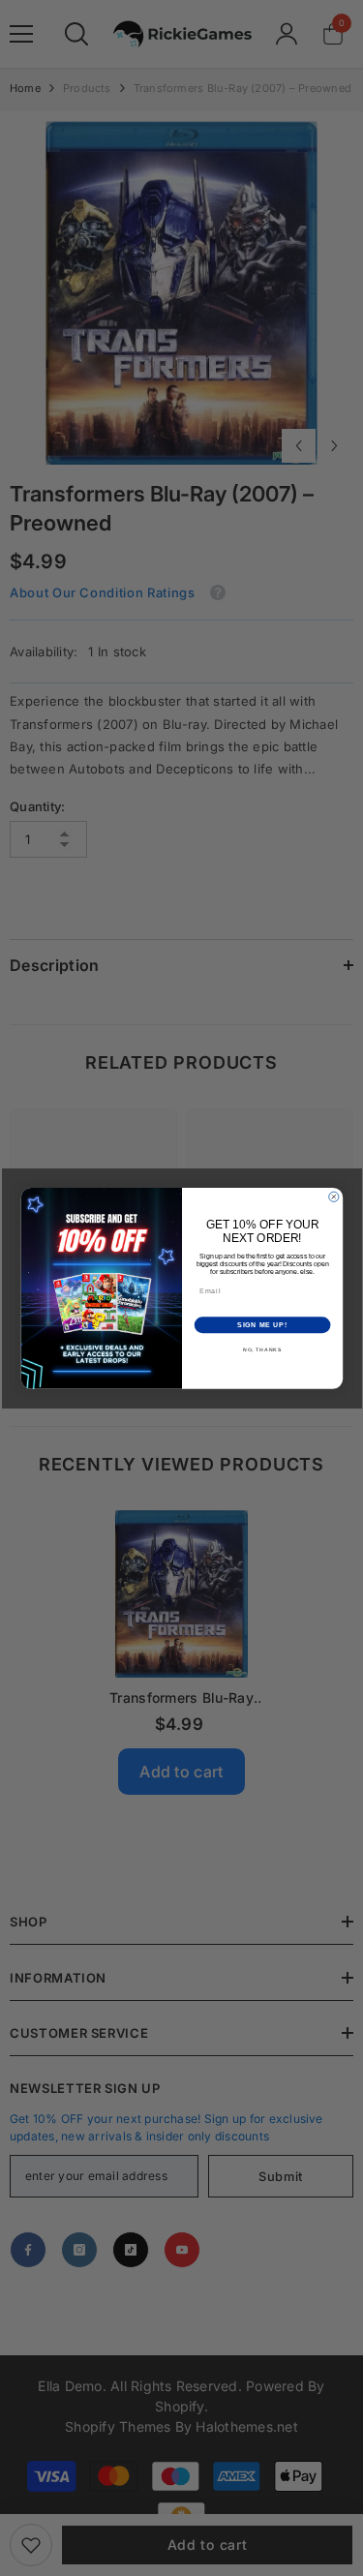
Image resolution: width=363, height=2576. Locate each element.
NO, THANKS (261, 1349)
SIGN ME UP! (262, 1325)
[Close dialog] (333, 1197)
